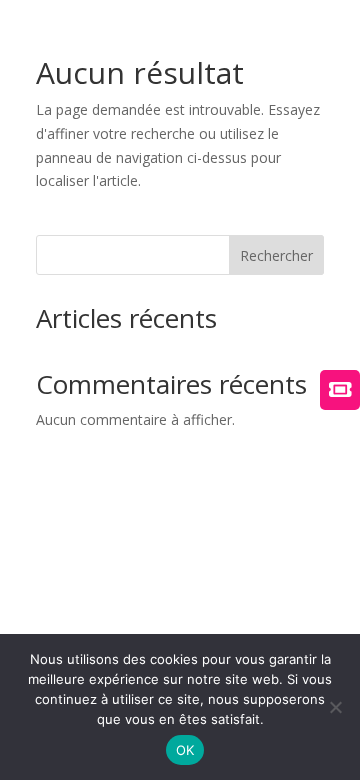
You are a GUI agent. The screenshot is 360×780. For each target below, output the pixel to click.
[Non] (335, 707)
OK (185, 750)
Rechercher (276, 255)
